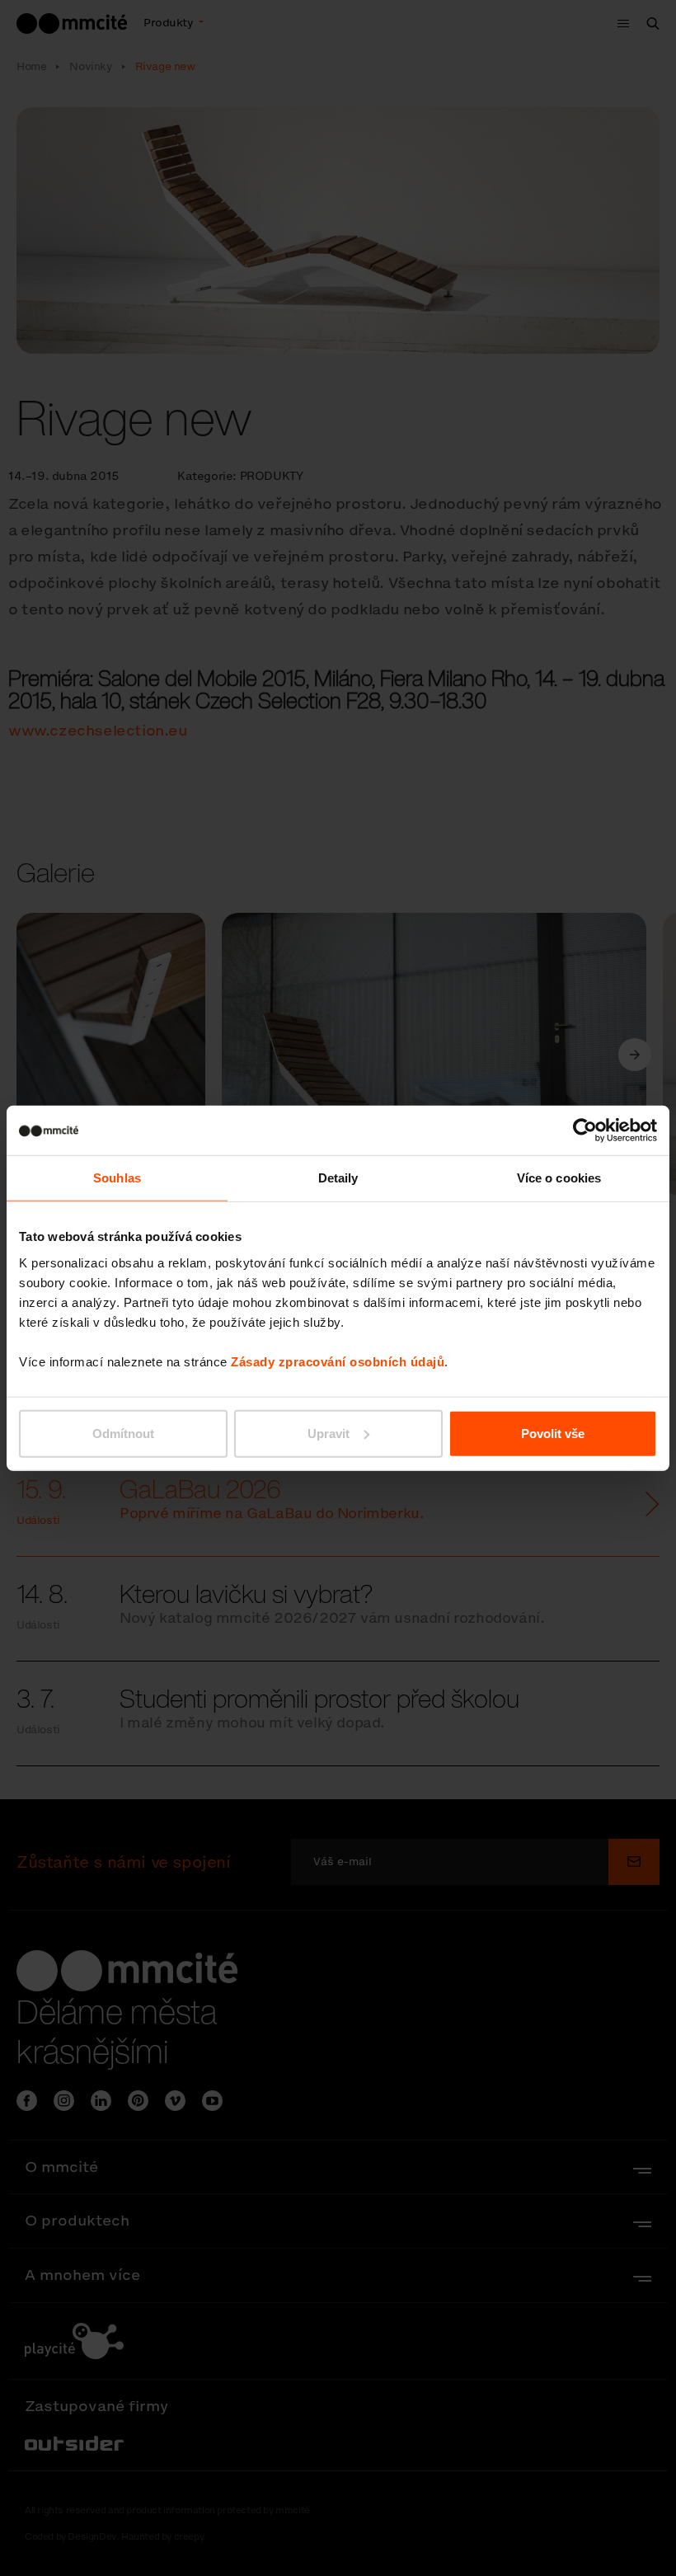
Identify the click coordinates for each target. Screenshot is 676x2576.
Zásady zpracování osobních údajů (338, 1361)
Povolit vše (553, 1433)
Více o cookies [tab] (559, 1178)
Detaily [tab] (338, 1178)
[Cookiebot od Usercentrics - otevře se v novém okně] (585, 1131)
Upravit (329, 1433)
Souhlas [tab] (117, 1178)
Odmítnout (123, 1433)
